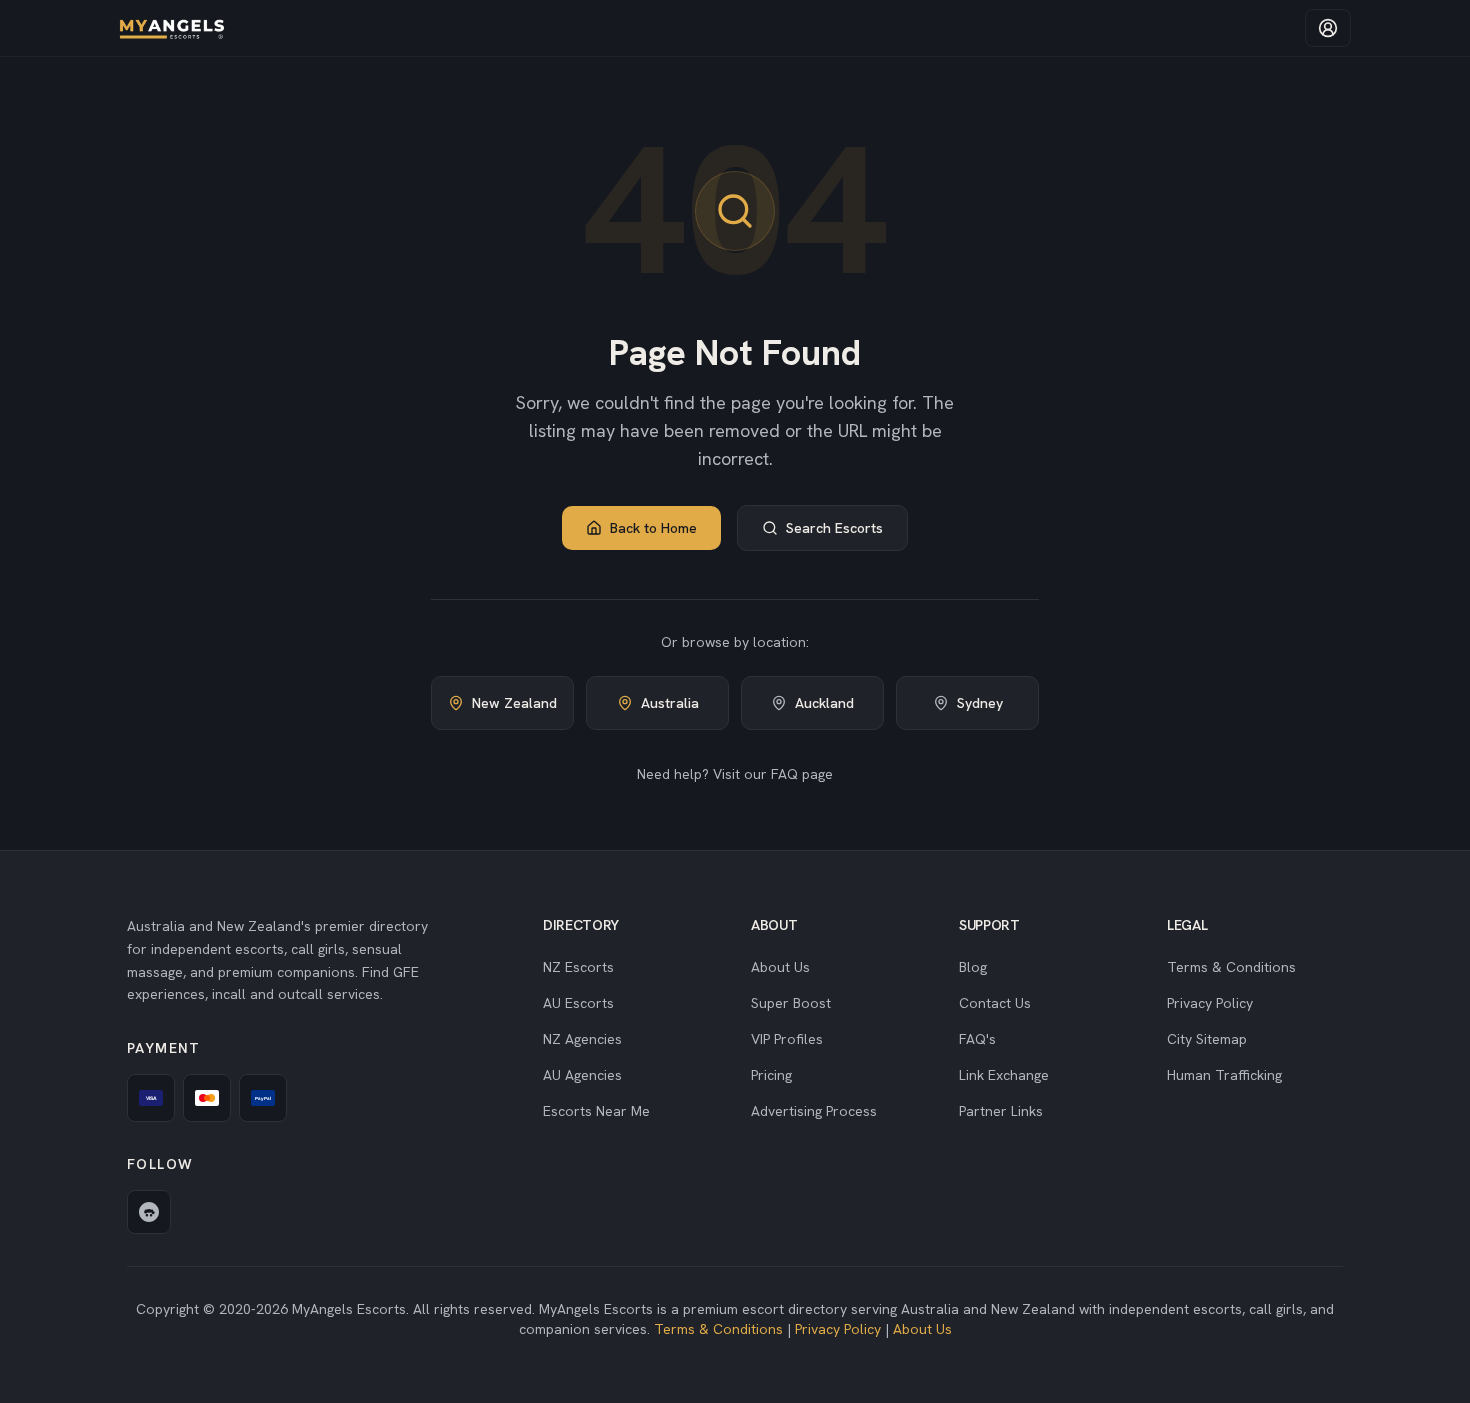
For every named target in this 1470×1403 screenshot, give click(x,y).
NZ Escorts (578, 967)
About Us (780, 967)
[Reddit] (149, 1212)
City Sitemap (1207, 1039)
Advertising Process (814, 1111)
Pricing (771, 1075)
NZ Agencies (582, 1039)
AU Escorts (578, 1003)
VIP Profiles (787, 1039)
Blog (973, 967)
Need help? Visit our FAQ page (735, 774)
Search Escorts (834, 528)
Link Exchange (1004, 1075)
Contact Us (995, 1003)
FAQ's (977, 1039)
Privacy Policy (1210, 1003)
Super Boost (791, 1003)
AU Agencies (582, 1075)
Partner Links (1001, 1111)
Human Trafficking (1224, 1075)
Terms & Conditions (1231, 967)
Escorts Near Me (596, 1111)
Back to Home (653, 528)
